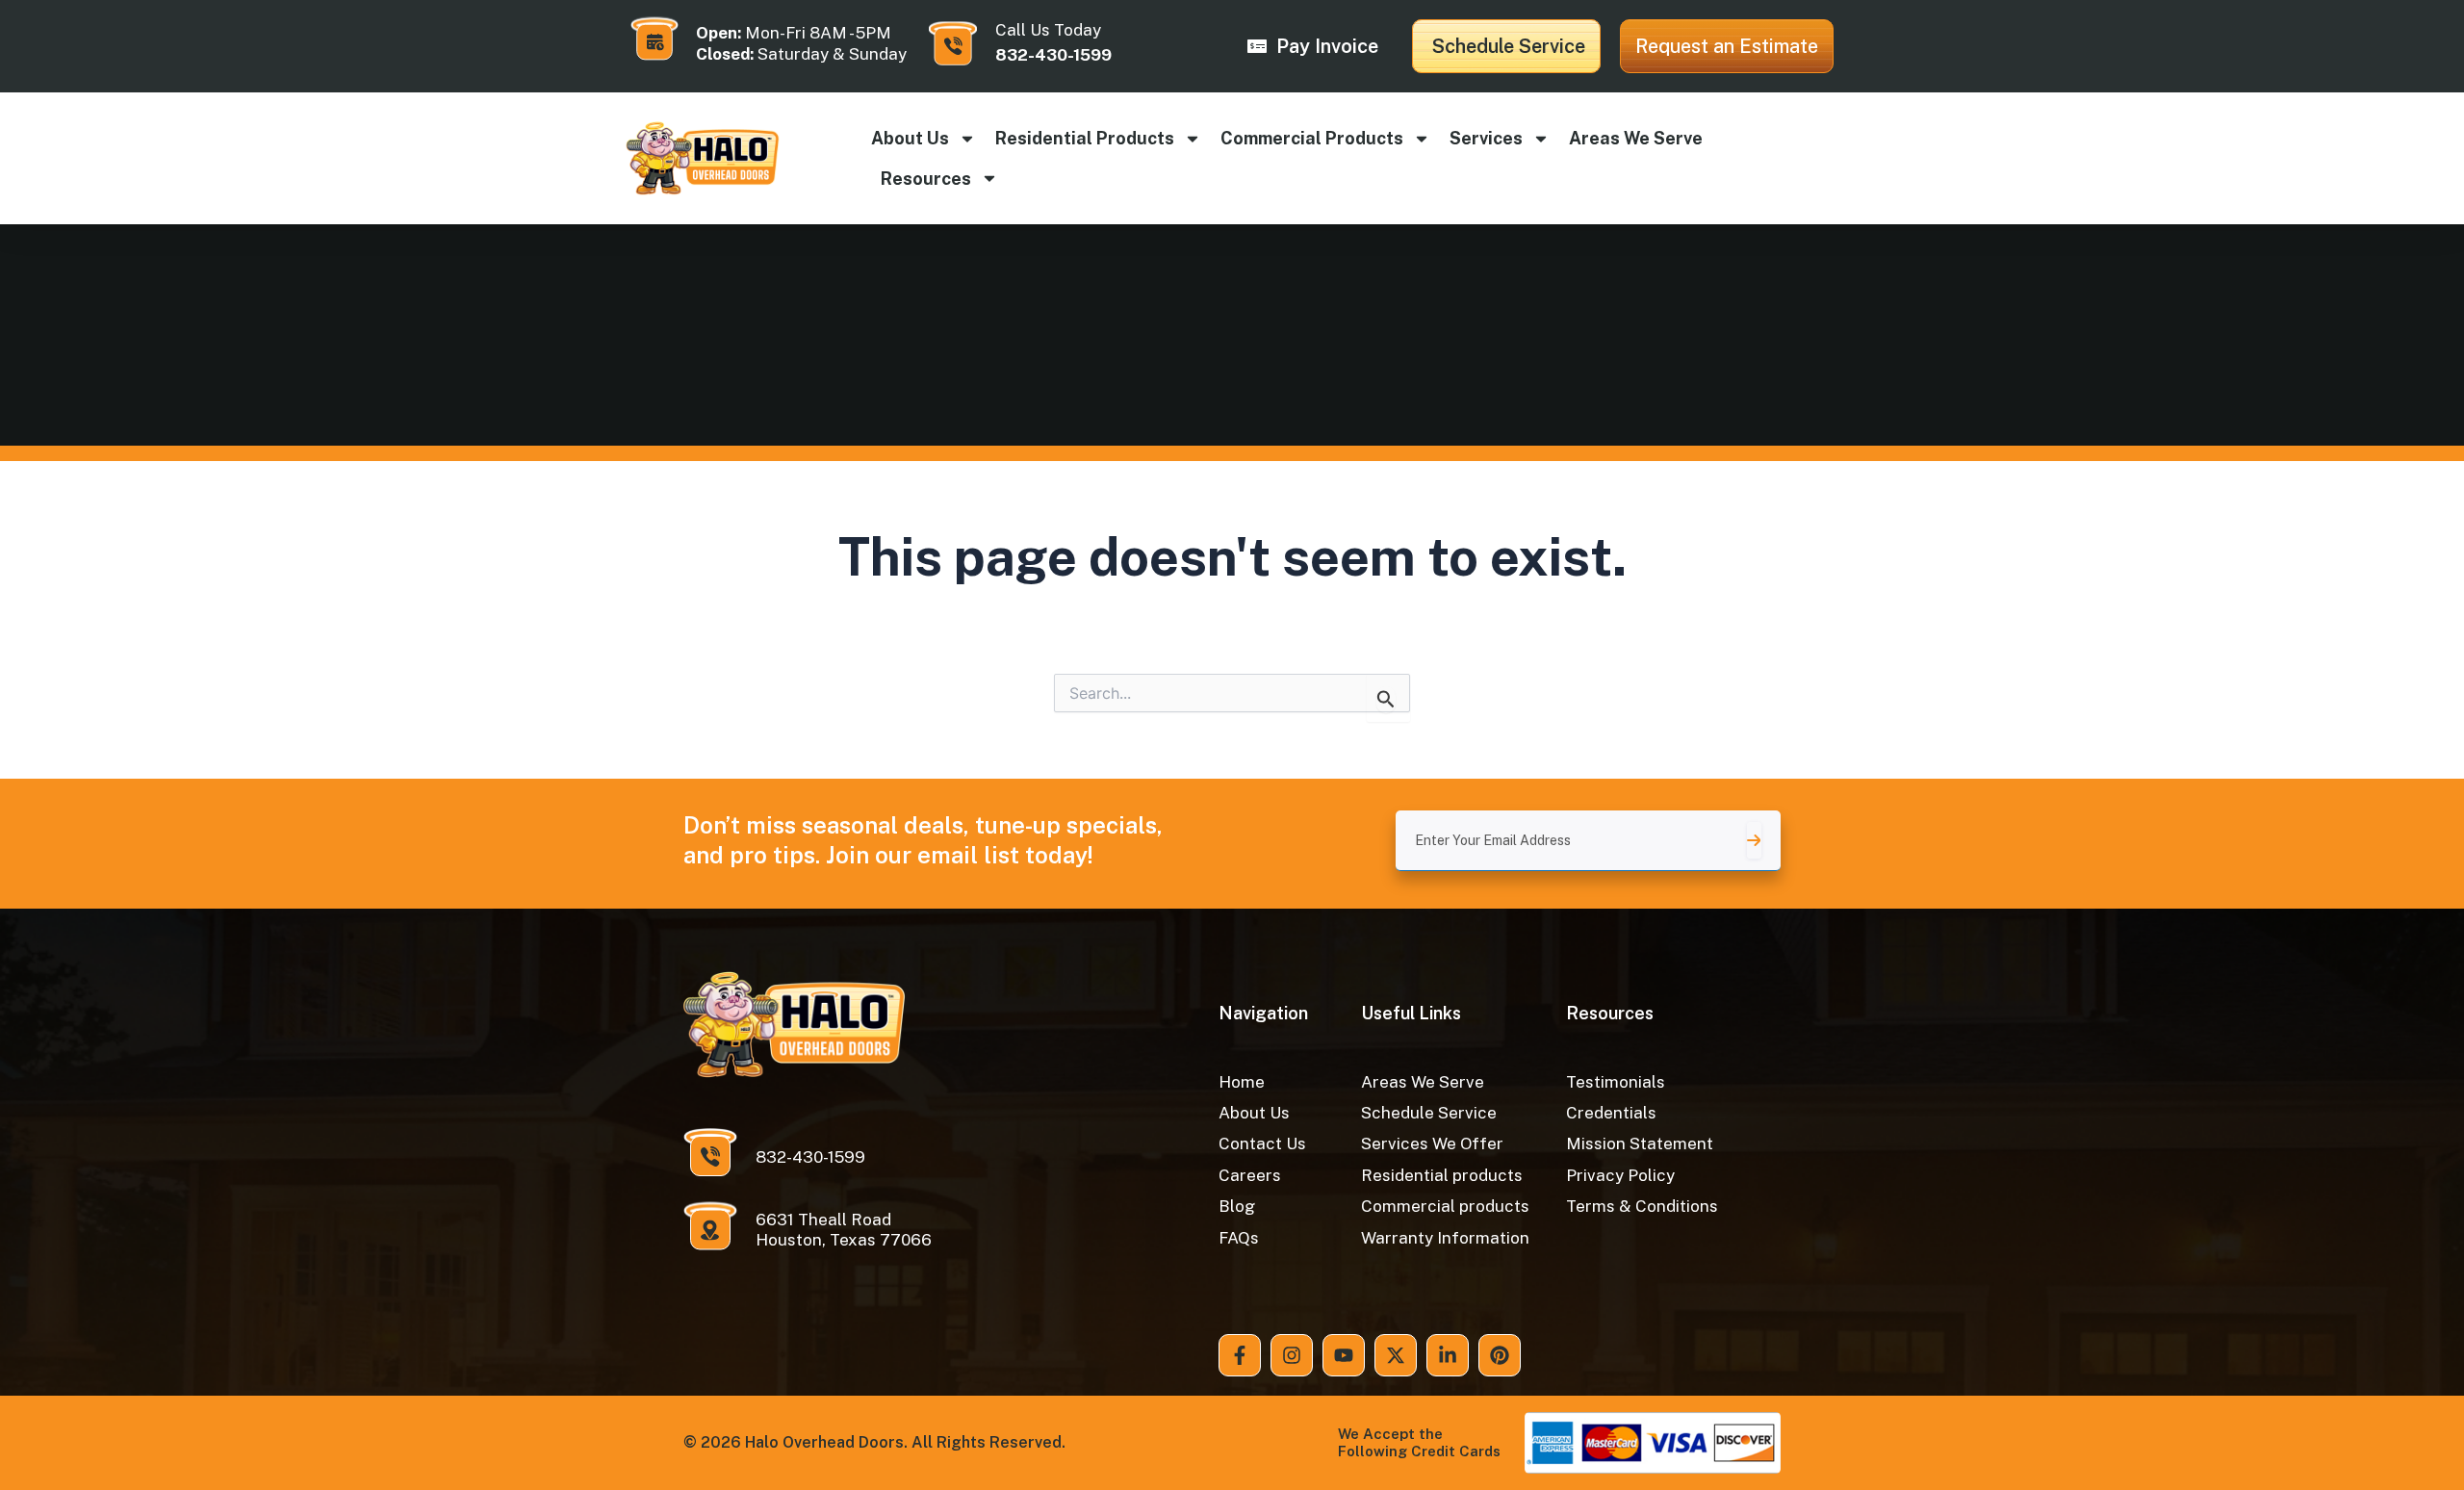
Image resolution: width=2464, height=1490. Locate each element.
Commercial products (1312, 138)
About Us (910, 138)
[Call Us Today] (953, 43)
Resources (926, 179)
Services (1486, 138)
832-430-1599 (1053, 55)
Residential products (1085, 138)
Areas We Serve (1636, 138)
